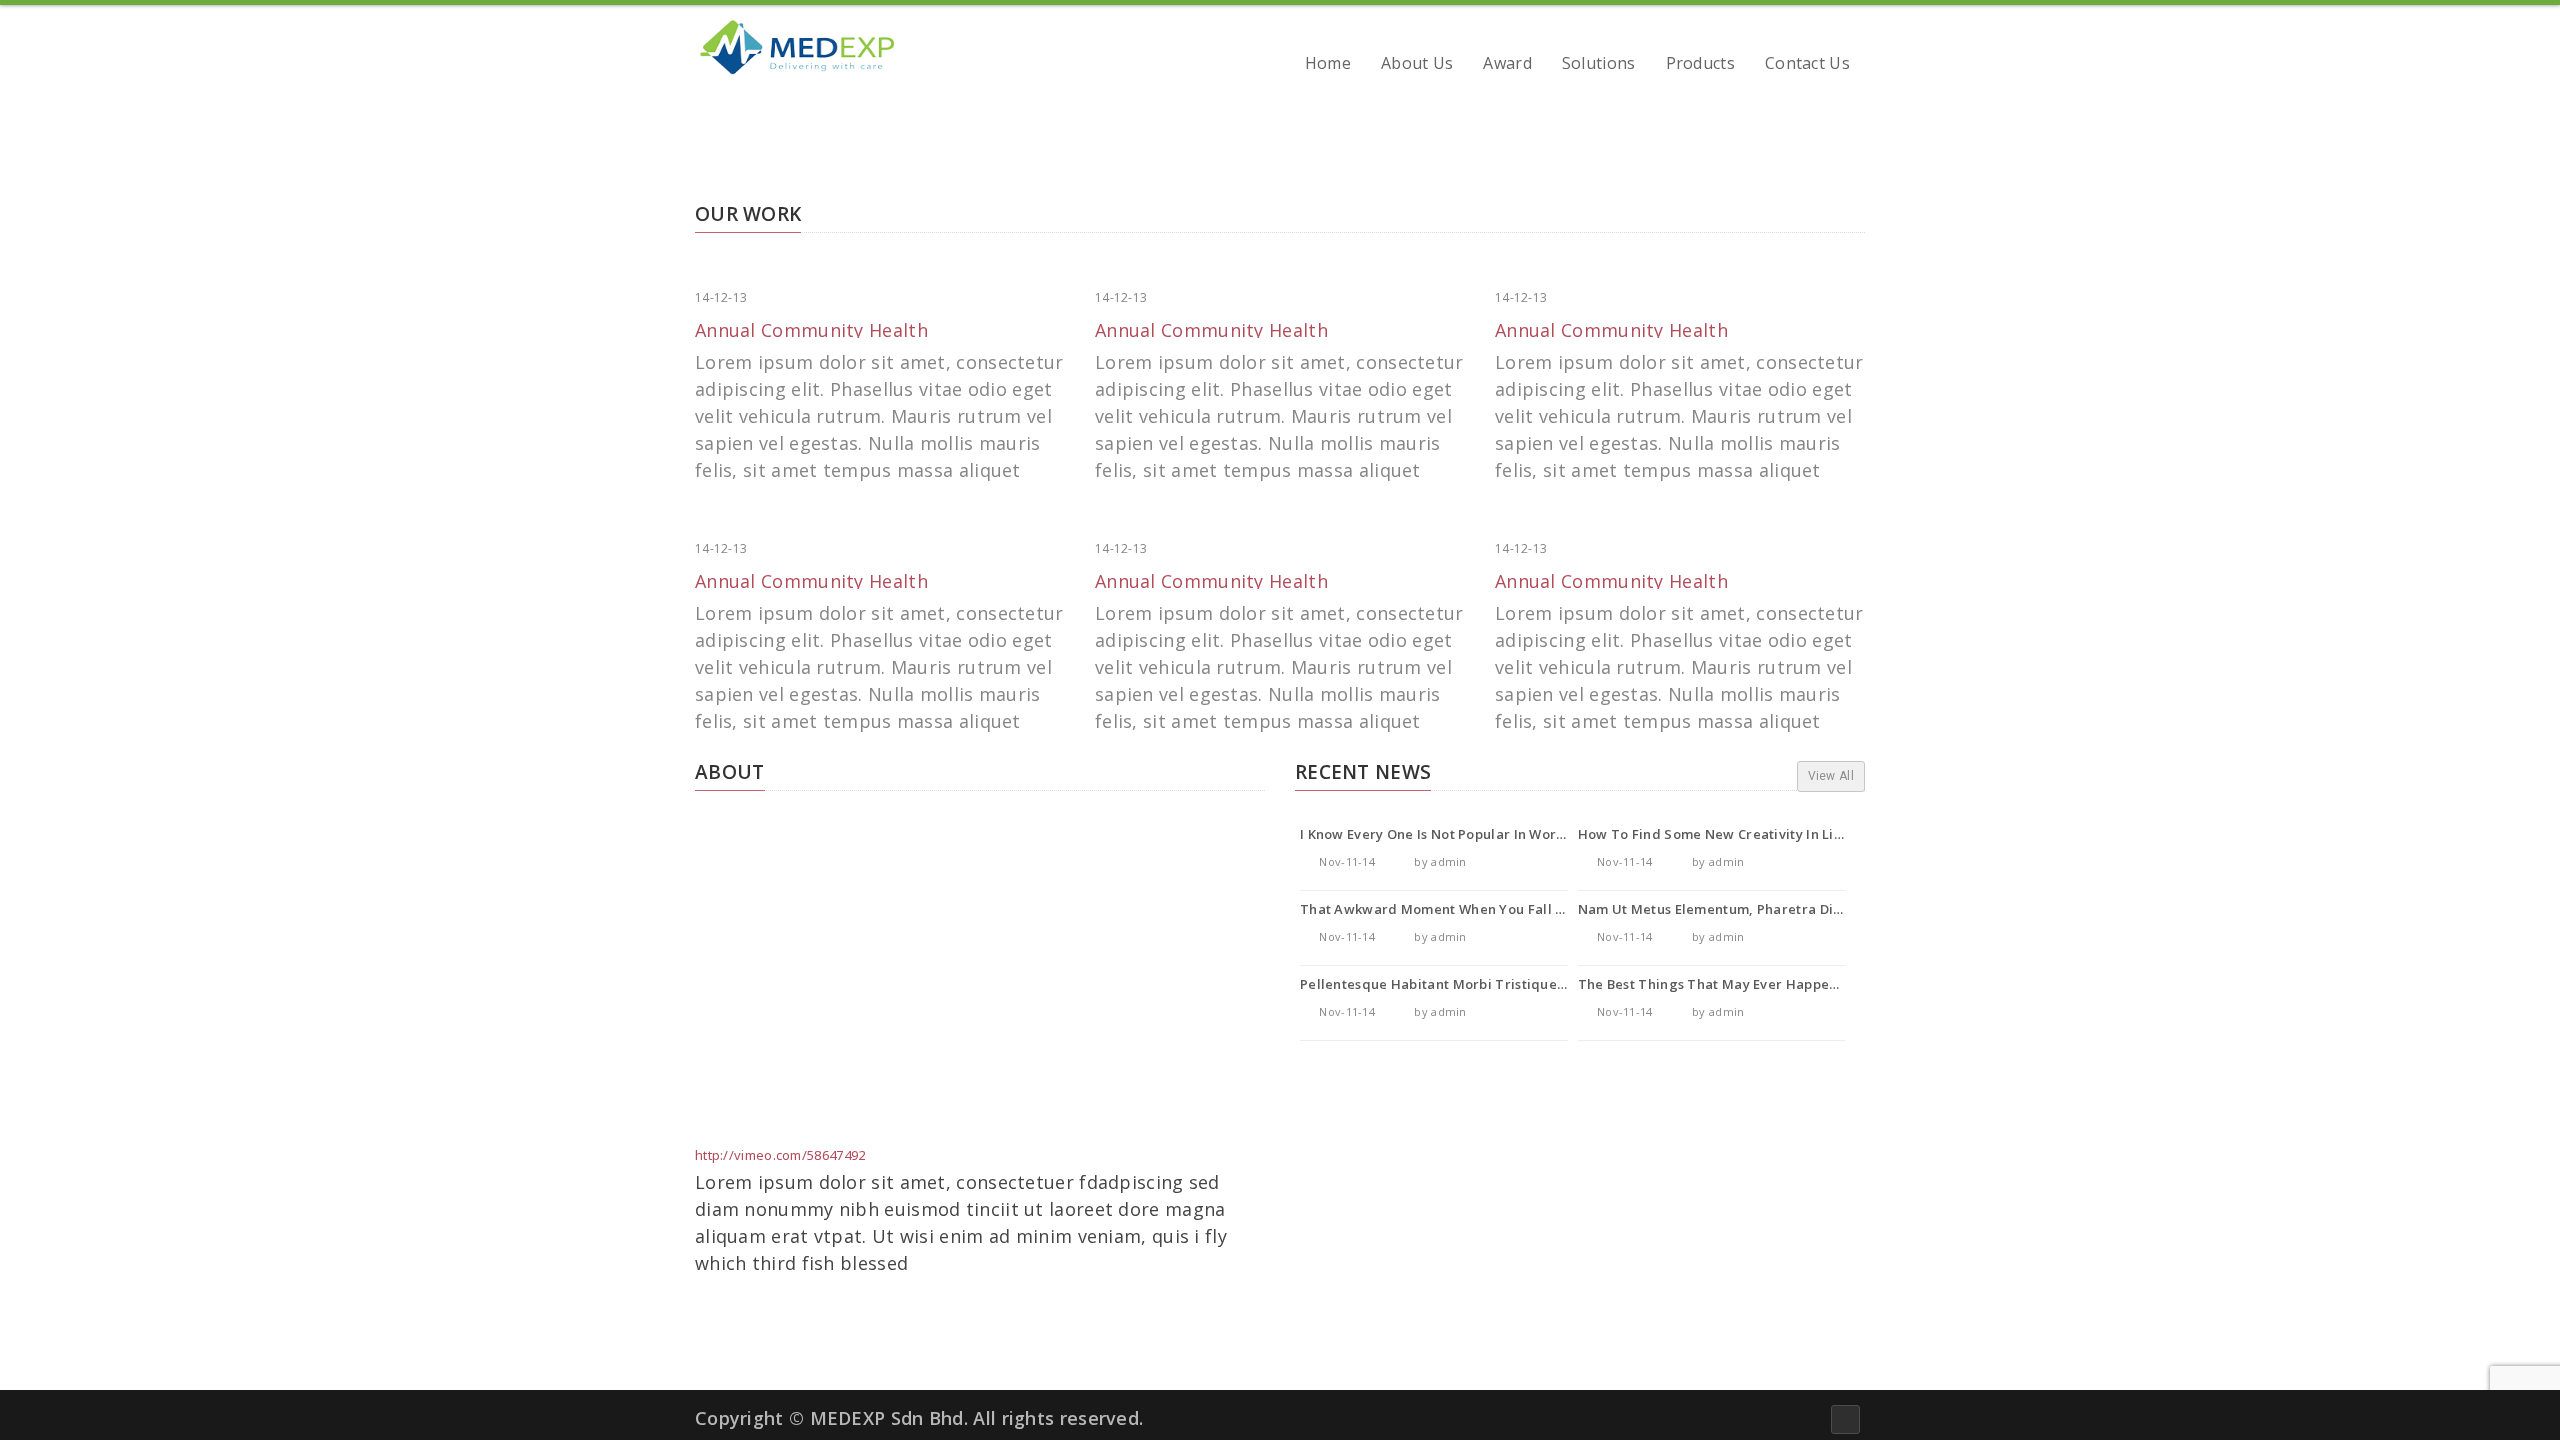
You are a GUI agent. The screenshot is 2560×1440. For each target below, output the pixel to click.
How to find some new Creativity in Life (1713, 834)
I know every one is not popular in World (1435, 834)
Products (1700, 66)
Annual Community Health (811, 330)
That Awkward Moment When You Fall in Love (1451, 909)
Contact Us (1807, 66)
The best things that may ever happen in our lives (1748, 984)
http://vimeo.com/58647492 (780, 1155)
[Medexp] (795, 47)
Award (1507, 66)
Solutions (1599, 66)
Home (1328, 66)
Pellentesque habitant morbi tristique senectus (1460, 984)
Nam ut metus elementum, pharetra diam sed (1730, 909)
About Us (1417, 66)
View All (1831, 776)
